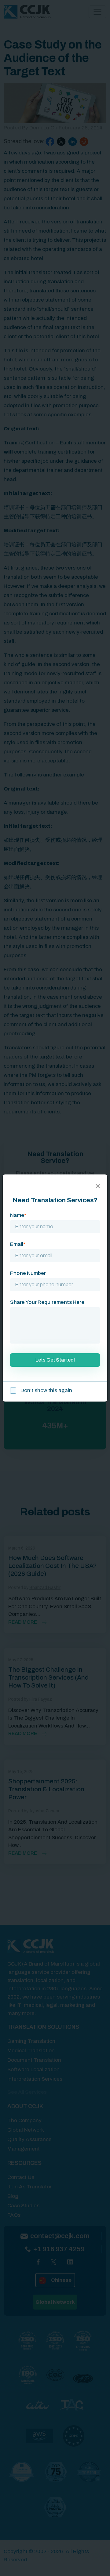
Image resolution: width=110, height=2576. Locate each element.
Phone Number (28, 1273)
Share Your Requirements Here (47, 1302)
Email (18, 1244)
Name (18, 1215)
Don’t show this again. (46, 1390)
